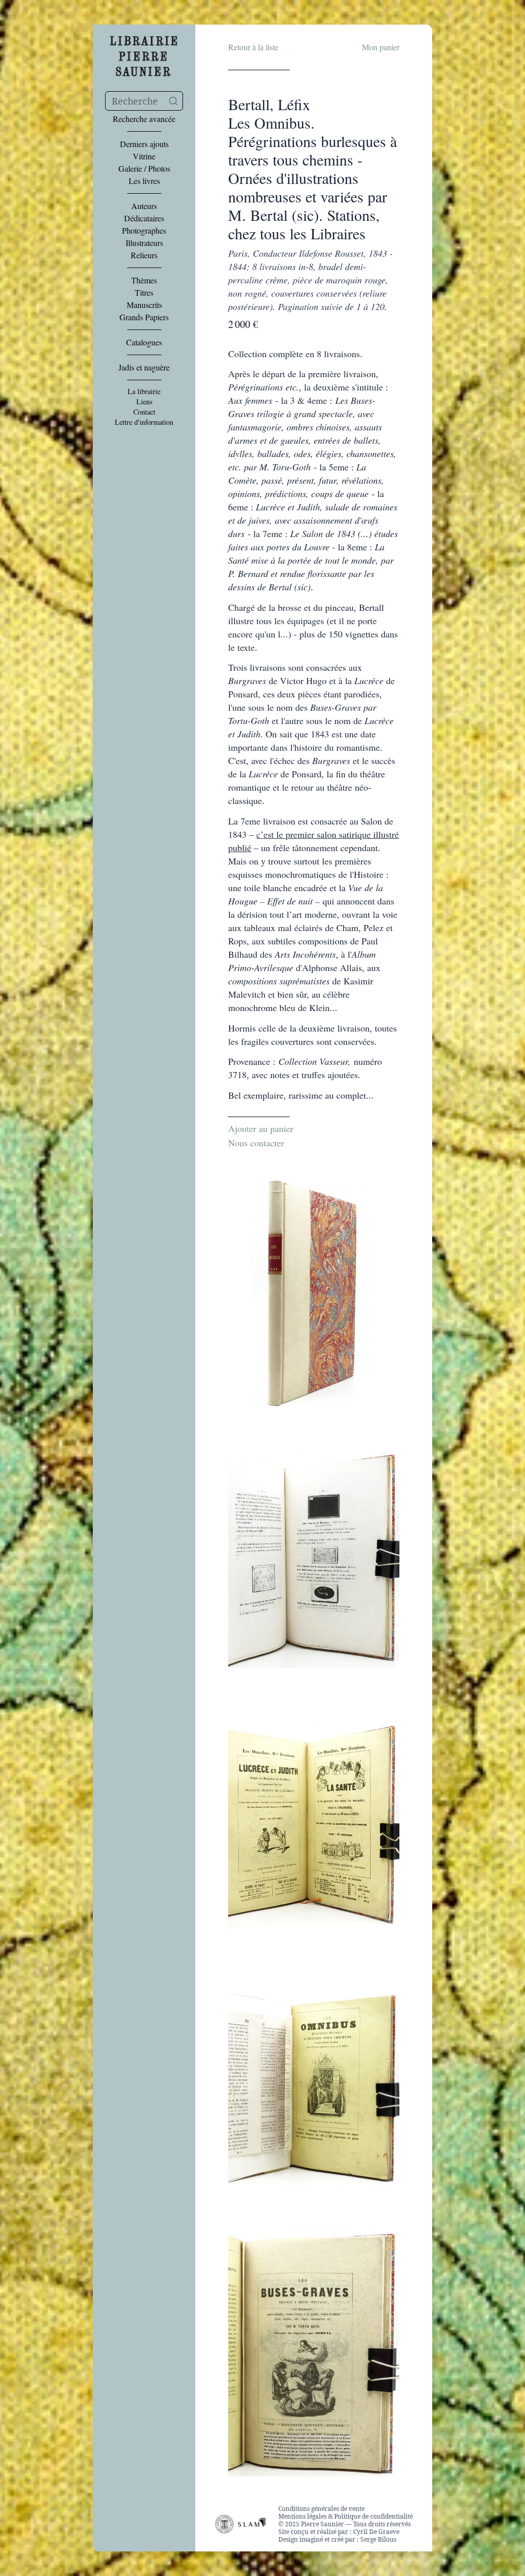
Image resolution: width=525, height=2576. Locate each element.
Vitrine (144, 156)
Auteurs (144, 206)
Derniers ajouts (144, 144)
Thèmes (144, 280)
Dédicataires (144, 218)
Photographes (144, 231)
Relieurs (144, 255)
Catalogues (144, 342)
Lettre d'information (144, 422)
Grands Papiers (144, 317)
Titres (144, 293)
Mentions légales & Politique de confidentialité (346, 2516)
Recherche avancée (144, 119)
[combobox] (144, 101)
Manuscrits (144, 305)
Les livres (144, 181)
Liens (144, 402)
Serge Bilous (378, 2539)
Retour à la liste (253, 47)
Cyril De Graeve (376, 2532)
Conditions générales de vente (321, 2509)
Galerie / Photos (144, 169)
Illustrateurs (144, 243)
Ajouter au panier (261, 1128)
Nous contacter (256, 1143)
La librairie (144, 391)
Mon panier (381, 47)
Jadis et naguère (144, 367)
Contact (144, 412)
